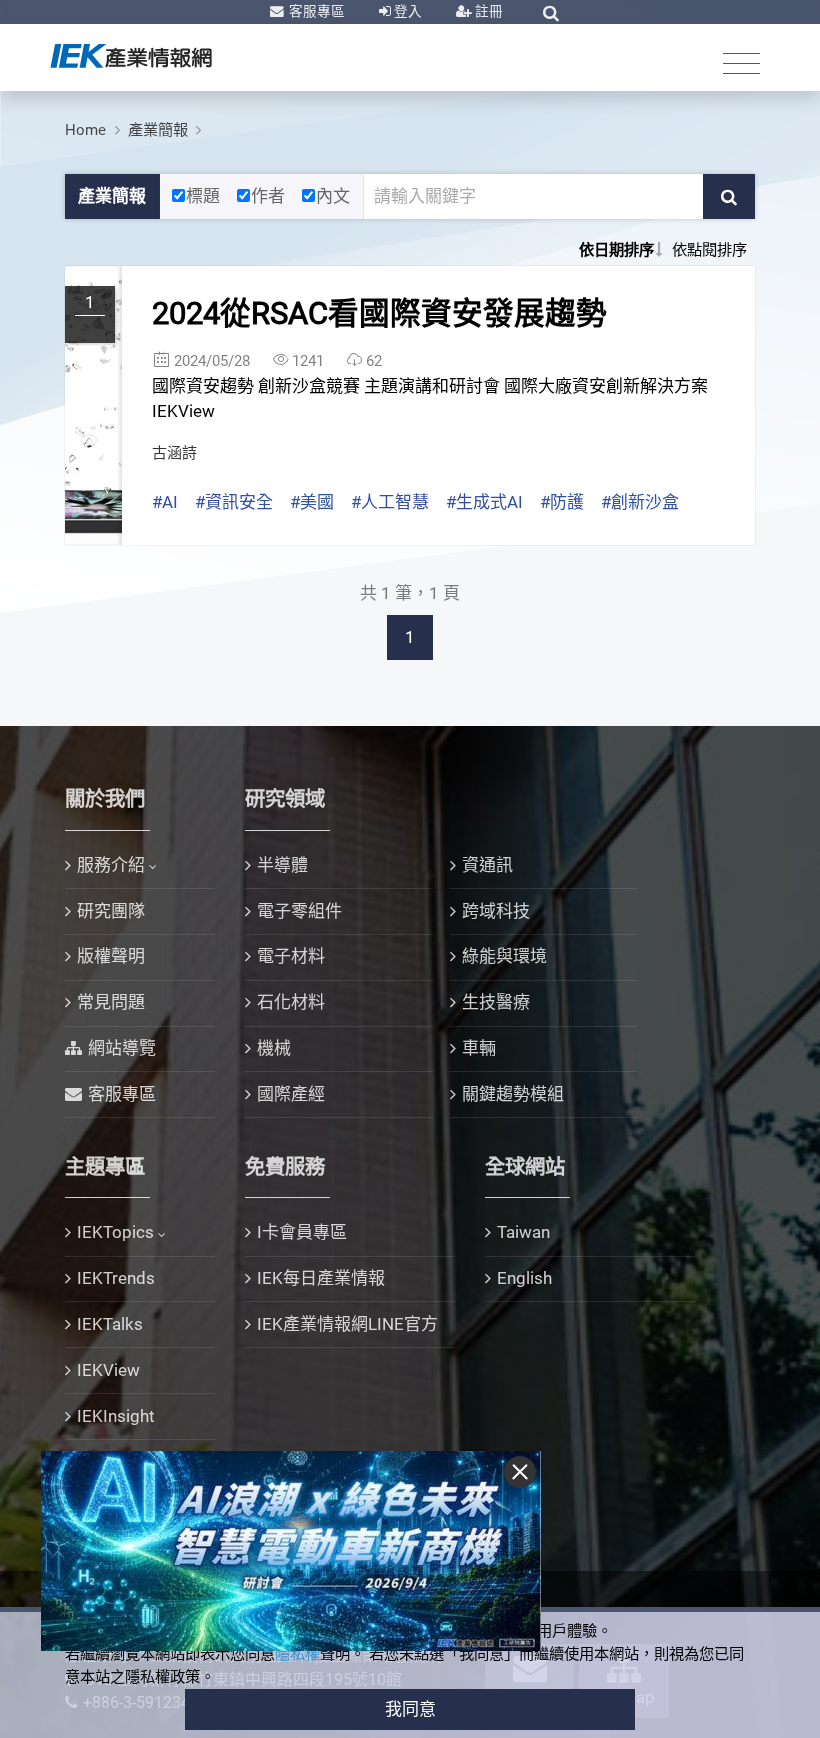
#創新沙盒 (640, 502)
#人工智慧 (390, 502)
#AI (165, 502)
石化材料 (291, 1002)
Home (85, 130)
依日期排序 (616, 250)
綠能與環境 (504, 956)
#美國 (312, 502)
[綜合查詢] (551, 13)
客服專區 (315, 11)
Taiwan (523, 1232)
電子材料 (291, 956)
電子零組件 (299, 911)
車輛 (479, 1048)
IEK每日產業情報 (321, 1278)
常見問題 (111, 1002)
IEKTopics (115, 1232)
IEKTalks (110, 1324)
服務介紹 (111, 865)
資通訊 (487, 865)
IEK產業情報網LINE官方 (347, 1324)
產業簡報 (158, 130)
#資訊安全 (234, 502)
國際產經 (291, 1094)
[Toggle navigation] (741, 62)
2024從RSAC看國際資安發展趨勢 (379, 313)
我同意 (410, 1709)
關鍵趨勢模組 (513, 1094)
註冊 (487, 11)
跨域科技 (496, 911)
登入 (406, 11)
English (524, 1278)
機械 (274, 1048)
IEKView (108, 1370)
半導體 (282, 865)
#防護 (562, 502)
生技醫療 (496, 1002)
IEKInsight (116, 1416)
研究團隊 (111, 911)
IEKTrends (116, 1278)
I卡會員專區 (302, 1232)
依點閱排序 (709, 250)
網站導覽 (122, 1048)
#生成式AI (484, 502)
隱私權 (297, 1654)
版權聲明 (111, 956)
